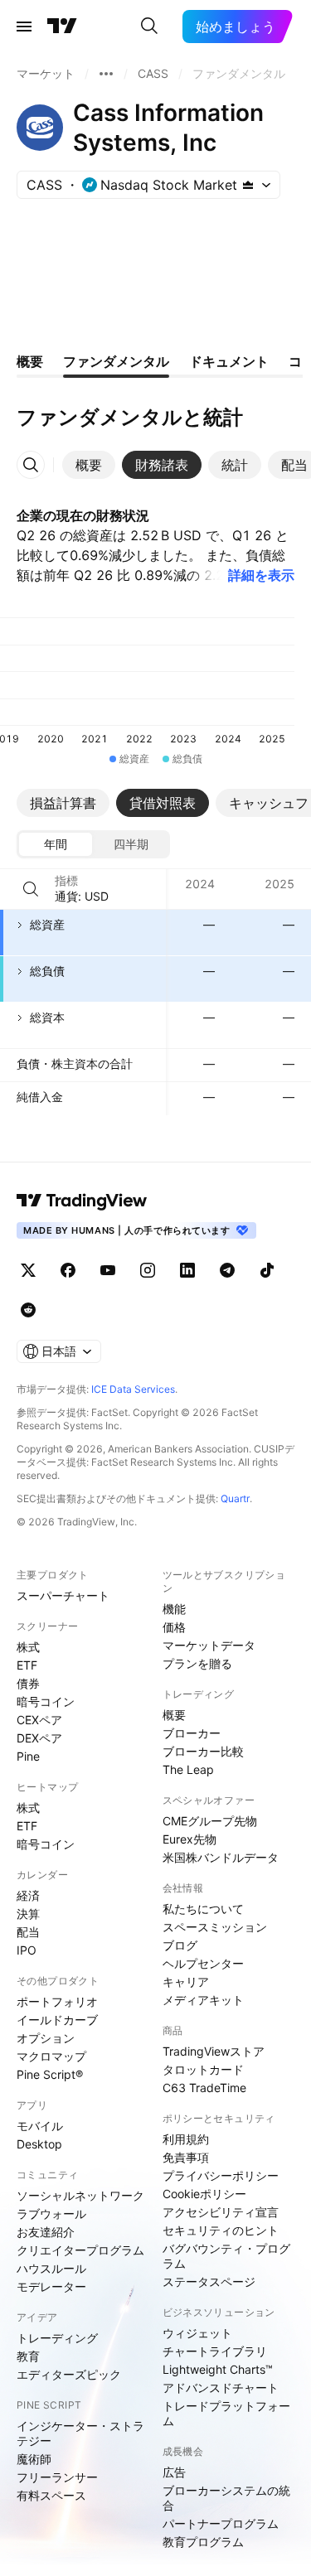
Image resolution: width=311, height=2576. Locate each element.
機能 (174, 1609)
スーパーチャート (63, 1595)
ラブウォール (51, 2214)
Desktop (39, 2144)
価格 (174, 1627)
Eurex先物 (190, 1839)
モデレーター (51, 2286)
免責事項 (186, 2157)
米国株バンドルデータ (221, 1857)
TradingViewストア (214, 2051)
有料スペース (51, 2495)
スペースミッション (215, 1927)
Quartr (235, 1498)
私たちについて (203, 1909)
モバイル (40, 2126)
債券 (28, 1683)
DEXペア (39, 1738)
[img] (248, 185)
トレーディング (57, 2338)
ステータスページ (209, 2281)
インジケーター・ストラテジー (80, 2433)
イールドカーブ (57, 2020)
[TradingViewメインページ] (82, 1201)
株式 (28, 1647)
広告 (174, 2472)
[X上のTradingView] (28, 1270)
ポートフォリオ (57, 2001)
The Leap (188, 1769)
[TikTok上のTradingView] (267, 1270)
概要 (174, 1715)
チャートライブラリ (215, 2351)
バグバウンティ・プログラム (226, 2256)
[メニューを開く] (24, 27)
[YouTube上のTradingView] (108, 1270)
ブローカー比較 (203, 1751)
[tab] (89, 465)
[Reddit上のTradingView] (28, 1310)
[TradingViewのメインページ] (62, 27)
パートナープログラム (221, 2523)
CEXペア (39, 1720)
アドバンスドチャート (221, 2388)
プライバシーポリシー (221, 2175)
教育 (28, 2356)
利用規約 (186, 2139)
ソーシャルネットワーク (80, 2195)
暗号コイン (46, 1701)
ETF (27, 1665)
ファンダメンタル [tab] (116, 361)
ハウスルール (51, 2268)
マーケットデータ (209, 1645)
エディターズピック (69, 2374)
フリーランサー (57, 2477)
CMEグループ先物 (210, 1821)
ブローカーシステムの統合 (226, 2498)
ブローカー (192, 1733)
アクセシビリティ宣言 (221, 2212)
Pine (28, 1756)
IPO (27, 1950)
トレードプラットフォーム (226, 2413)
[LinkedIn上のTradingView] (187, 1270)
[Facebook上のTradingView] (68, 1270)
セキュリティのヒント (221, 2230)
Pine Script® (50, 2074)
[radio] (56, 844)
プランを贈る (197, 1663)
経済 (28, 1895)
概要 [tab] (30, 361)
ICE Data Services (133, 1389)
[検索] (149, 27)
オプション (46, 2038)
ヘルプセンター (203, 1963)
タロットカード (203, 2069)
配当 (28, 1932)
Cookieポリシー (204, 2194)
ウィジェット (197, 2333)
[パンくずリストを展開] (106, 74)
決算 (28, 1914)
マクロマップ (51, 2056)
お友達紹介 (46, 2232)
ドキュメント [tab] (229, 361)
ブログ (180, 1945)
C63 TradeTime (204, 2088)
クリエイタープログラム (80, 2250)
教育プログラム (203, 2542)
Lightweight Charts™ (218, 2369)
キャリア (186, 1982)
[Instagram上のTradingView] (148, 1270)
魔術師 (34, 2459)
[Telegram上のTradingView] (227, 1270)
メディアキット (203, 2000)
